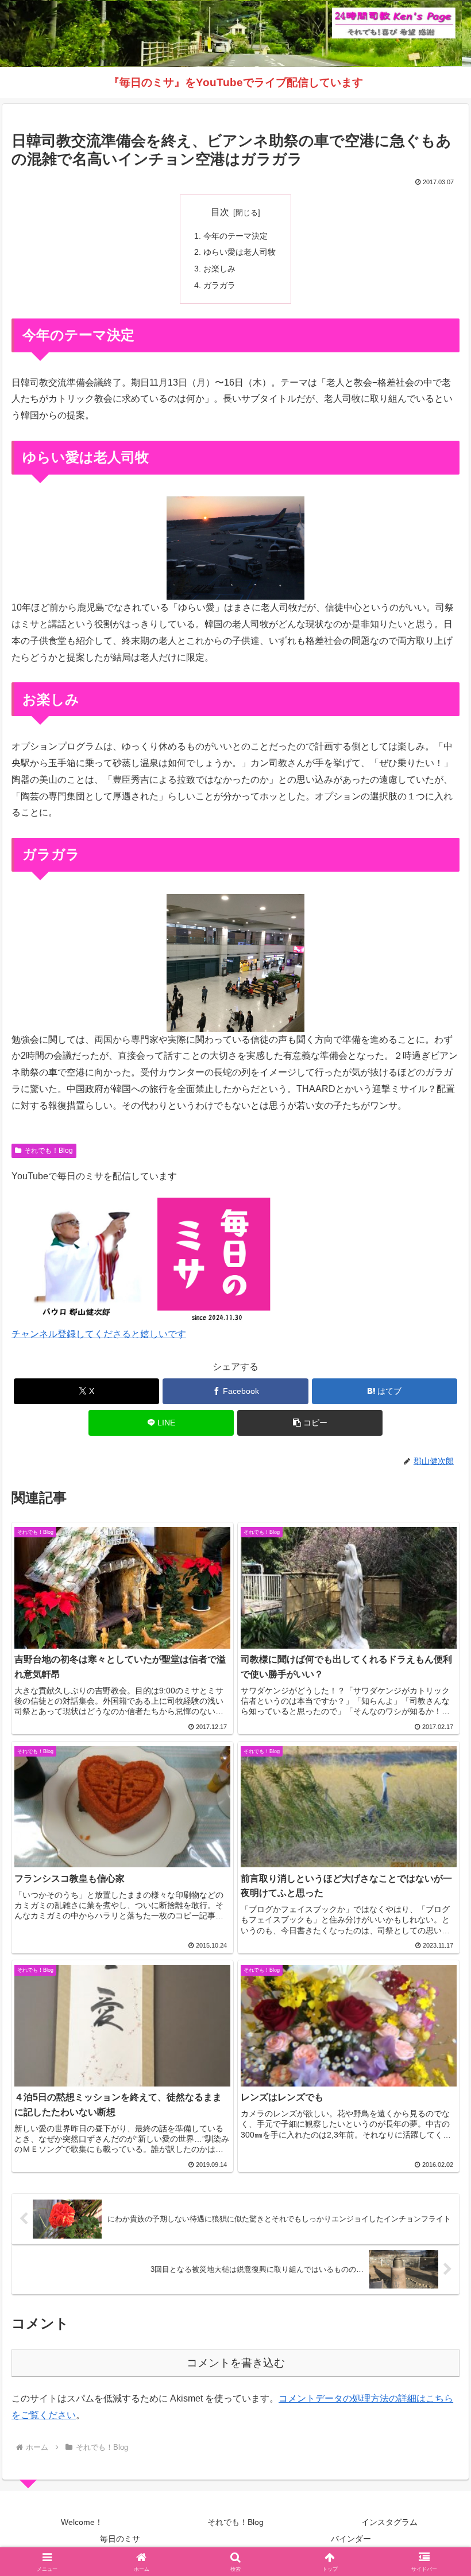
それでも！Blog (49, 1151)
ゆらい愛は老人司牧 (240, 252)
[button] (310, 1423)
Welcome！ (82, 2522)
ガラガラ (219, 285)
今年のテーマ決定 (235, 236)
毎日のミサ (120, 2539)
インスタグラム (389, 2522)
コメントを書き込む (236, 2363)
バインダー (351, 2539)
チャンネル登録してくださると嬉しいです (99, 1334)
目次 (220, 212)
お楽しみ (219, 269)
